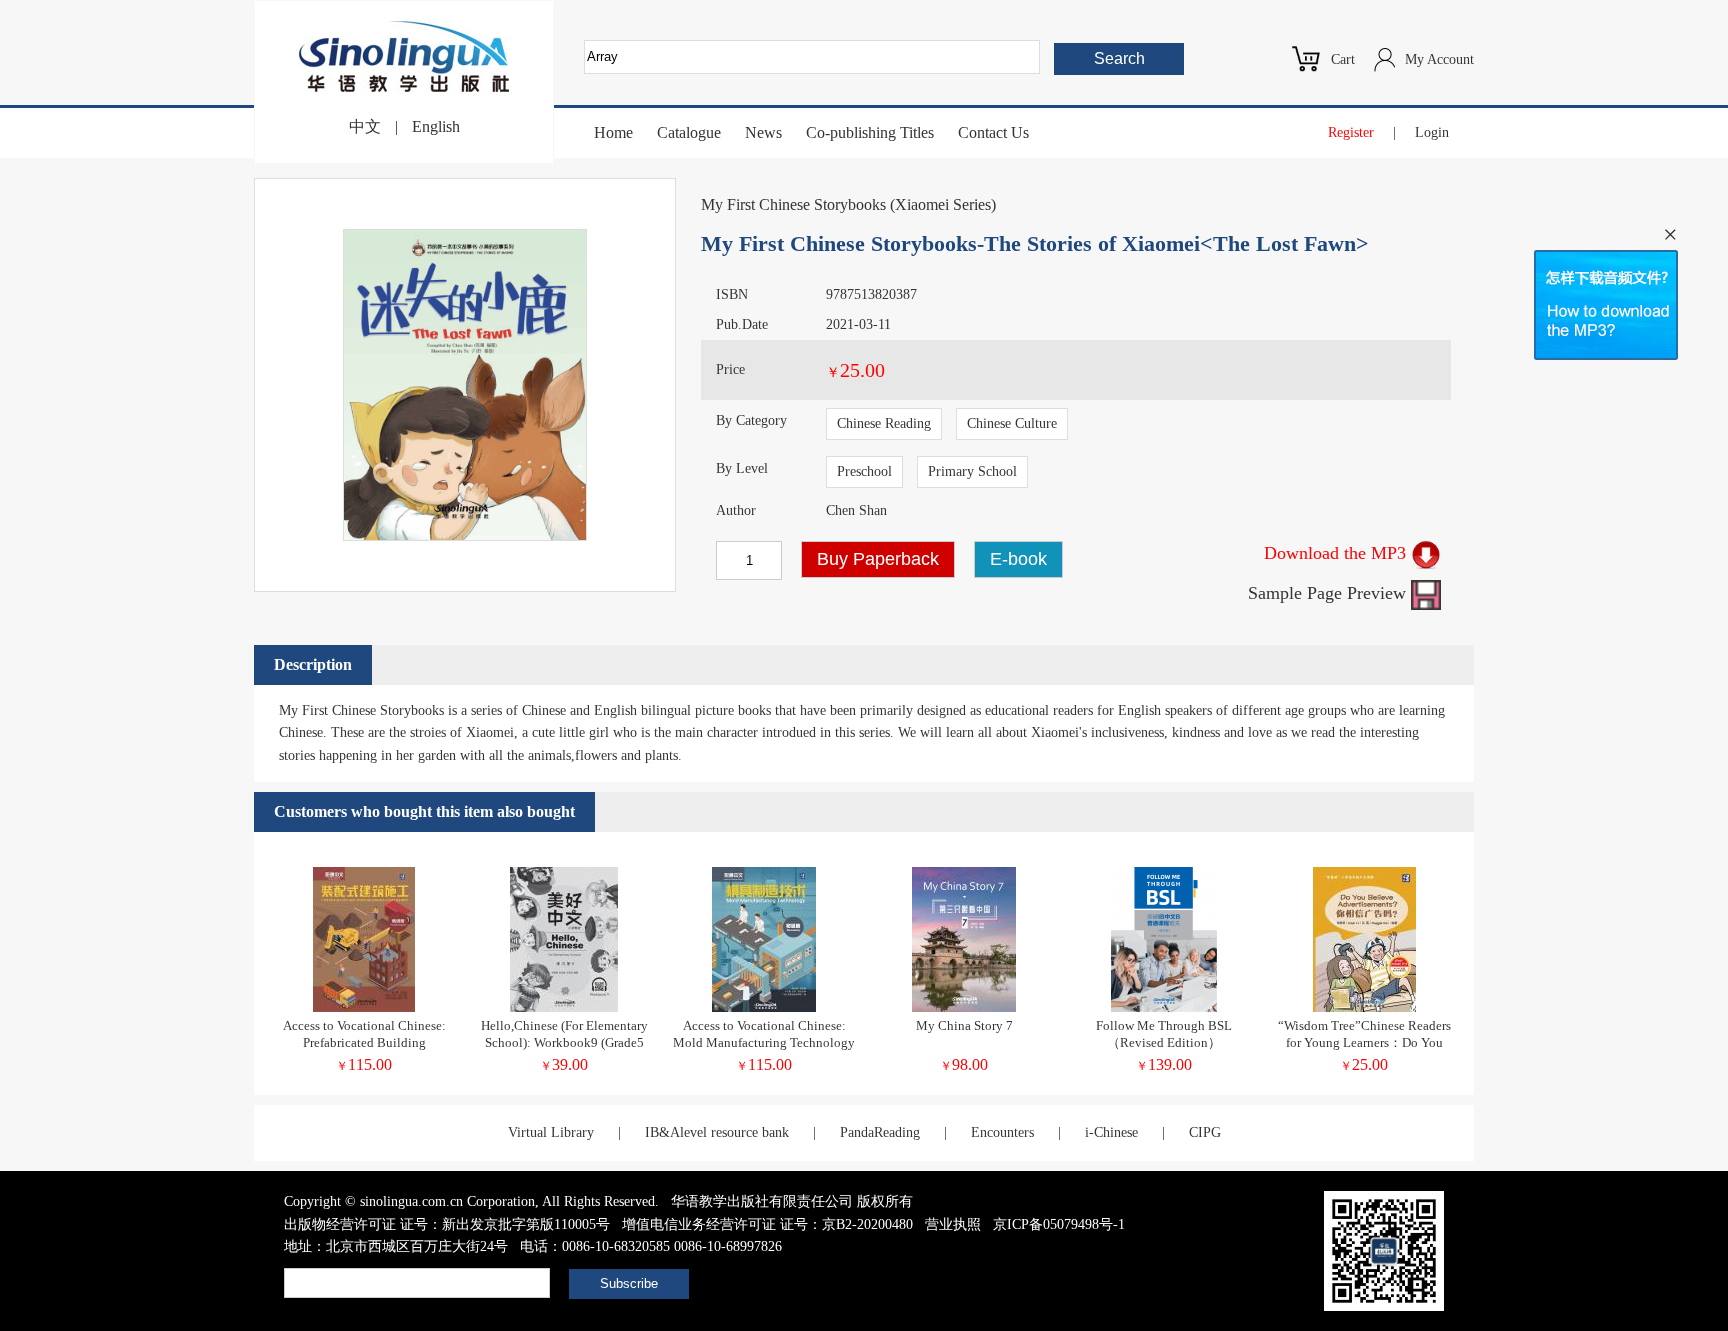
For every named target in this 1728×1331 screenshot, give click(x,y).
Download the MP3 (1337, 553)
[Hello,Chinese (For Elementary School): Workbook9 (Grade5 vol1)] (564, 1007)
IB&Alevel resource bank (717, 1132)
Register (1351, 132)
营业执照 (953, 1224)
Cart (1343, 59)
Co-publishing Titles (870, 132)
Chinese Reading (884, 423)
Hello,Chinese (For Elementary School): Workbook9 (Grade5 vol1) (564, 1042)
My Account (1439, 59)
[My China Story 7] (964, 1007)
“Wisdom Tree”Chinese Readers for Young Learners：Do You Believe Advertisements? (1364, 1042)
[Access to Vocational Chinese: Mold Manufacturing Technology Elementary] (764, 1007)
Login (1432, 132)
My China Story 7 (964, 1025)
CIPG (1205, 1132)
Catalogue (689, 132)
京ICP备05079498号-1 (1059, 1224)
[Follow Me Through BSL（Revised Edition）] (1164, 1007)
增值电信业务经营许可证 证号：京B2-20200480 (767, 1224)
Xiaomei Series (943, 204)
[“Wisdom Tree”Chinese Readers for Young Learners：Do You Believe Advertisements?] (1364, 1007)
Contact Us (993, 132)
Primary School (972, 471)
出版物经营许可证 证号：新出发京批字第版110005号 (447, 1224)
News (763, 132)
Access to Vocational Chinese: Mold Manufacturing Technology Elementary (764, 1042)
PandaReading (880, 1132)
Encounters (1002, 1132)
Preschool (864, 471)
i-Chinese (1111, 1132)
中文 (365, 126)
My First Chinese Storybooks (793, 204)
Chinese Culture (1012, 423)
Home (613, 132)
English (436, 126)
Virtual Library (551, 1132)
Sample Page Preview (1329, 593)
